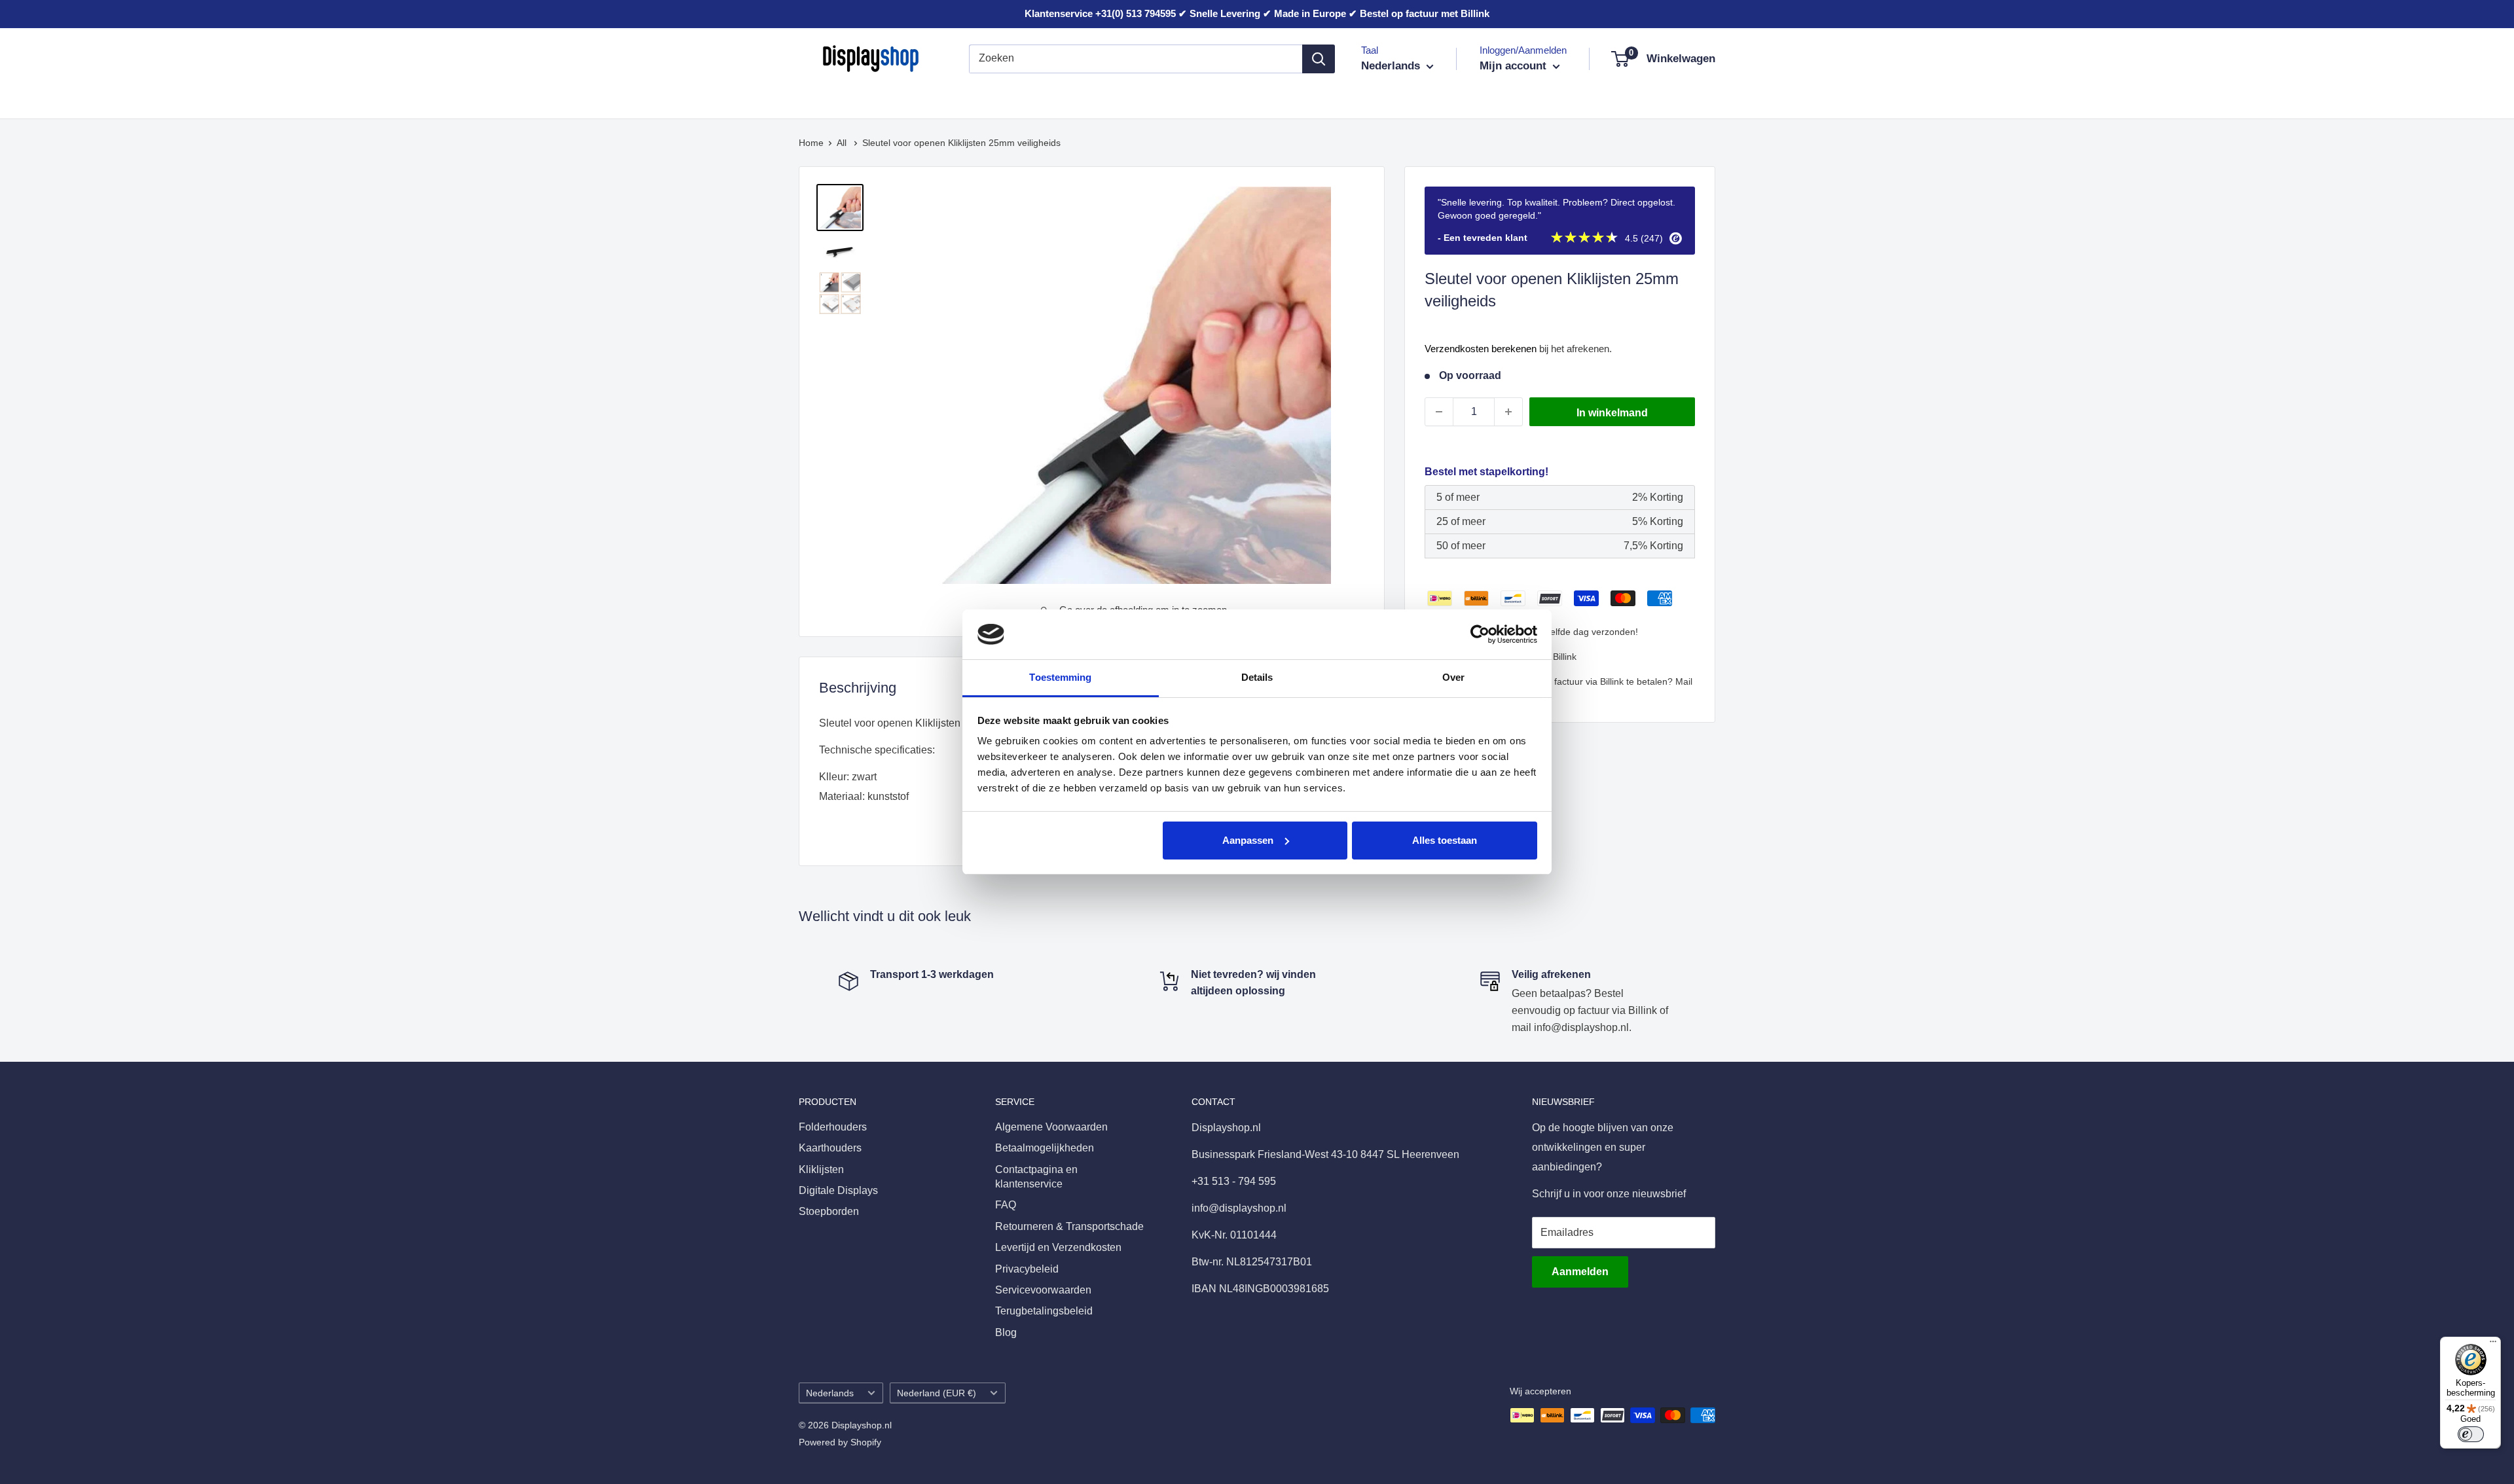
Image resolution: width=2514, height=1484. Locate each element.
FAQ (1006, 1205)
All (843, 143)
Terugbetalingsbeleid (1044, 1311)
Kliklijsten (998, 97)
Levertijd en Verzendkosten (1058, 1247)
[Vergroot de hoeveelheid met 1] (1508, 412)
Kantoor (1062, 97)
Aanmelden (1580, 1272)
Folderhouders (833, 97)
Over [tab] (1453, 677)
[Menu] (2493, 1345)
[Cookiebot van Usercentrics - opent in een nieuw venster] (1480, 634)
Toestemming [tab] (1060, 677)
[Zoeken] (1319, 59)
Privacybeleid (1027, 1269)
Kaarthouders (921, 97)
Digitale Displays (1143, 97)
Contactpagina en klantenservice (1036, 1177)
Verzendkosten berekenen (1481, 349)
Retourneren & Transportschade (1069, 1226)
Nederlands (830, 1393)
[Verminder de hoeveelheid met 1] (1439, 412)
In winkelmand (1612, 413)
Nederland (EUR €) (937, 1393)
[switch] (2471, 1434)
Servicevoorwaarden (1043, 1290)
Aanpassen (1248, 840)
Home (811, 143)
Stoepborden (1235, 97)
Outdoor (1307, 97)
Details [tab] (1257, 677)
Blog (1006, 1332)
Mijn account (1515, 66)
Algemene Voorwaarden (1051, 1127)
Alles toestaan (1445, 840)
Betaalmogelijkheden (1045, 1148)
